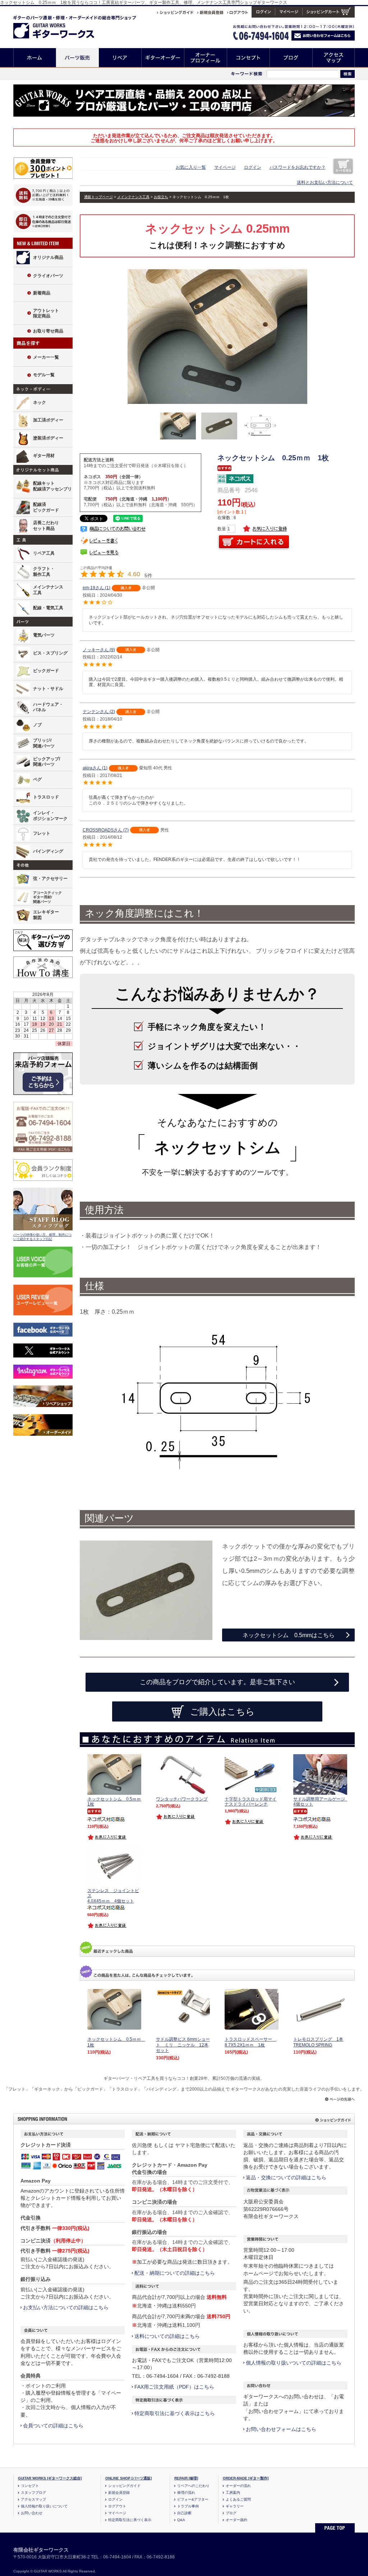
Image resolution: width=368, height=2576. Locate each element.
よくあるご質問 (238, 2499)
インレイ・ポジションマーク (50, 816)
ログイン (253, 167)
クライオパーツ (48, 276)
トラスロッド (46, 797)
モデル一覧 (44, 375)
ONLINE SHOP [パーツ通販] (128, 2478)
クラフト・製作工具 (44, 572)
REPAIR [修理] (186, 2478)
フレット (42, 833)
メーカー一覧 (46, 357)
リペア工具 (44, 553)
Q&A (181, 2520)
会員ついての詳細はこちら (53, 2426)
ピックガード (46, 671)
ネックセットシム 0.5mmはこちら (289, 1635)
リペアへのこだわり (193, 2486)
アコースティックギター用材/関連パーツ (47, 897)
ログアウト (117, 2506)
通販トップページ (98, 197)
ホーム (35, 58)
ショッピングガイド (124, 2486)
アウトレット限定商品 (46, 313)
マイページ (225, 167)
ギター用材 (44, 456)
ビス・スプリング (50, 653)
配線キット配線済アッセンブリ (52, 486)
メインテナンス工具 (48, 590)
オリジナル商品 (48, 257)
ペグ (37, 779)
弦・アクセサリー (50, 879)
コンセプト (249, 58)
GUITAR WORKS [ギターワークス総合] (50, 2478)
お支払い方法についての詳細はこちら (66, 2307)
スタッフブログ (33, 2493)
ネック (40, 402)
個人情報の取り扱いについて (44, 2506)
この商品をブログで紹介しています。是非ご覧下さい (217, 1682)
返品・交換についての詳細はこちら (286, 2177)
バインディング (48, 851)
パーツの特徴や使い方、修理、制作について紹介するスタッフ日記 (42, 1237)
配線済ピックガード (46, 507)
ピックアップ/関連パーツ (47, 762)
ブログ (291, 58)
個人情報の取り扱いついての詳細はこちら (294, 2363)
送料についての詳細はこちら (167, 2336)
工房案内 (233, 2493)
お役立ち (161, 197)
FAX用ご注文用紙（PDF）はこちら (174, 2387)
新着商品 (42, 293)
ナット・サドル (48, 689)
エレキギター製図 (46, 915)
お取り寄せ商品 (48, 331)
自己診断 (184, 2513)
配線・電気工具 (48, 608)
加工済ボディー (48, 420)
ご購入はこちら (222, 1711)
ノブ (37, 725)
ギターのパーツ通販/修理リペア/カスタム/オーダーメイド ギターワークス (61, 26)
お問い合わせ (32, 2513)
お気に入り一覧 (191, 167)
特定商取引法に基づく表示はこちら (175, 2413)
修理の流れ (186, 2493)
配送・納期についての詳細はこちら (175, 2273)
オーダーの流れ (238, 2486)
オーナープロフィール (206, 58)
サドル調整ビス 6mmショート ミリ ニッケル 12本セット (183, 2045)
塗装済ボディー (48, 438)
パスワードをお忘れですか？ (298, 167)
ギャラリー (235, 2506)
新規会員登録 (119, 2493)
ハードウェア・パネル (48, 707)
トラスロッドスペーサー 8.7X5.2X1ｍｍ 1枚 (250, 2042)
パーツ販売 (77, 58)
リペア (120, 58)
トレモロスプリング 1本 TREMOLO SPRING (318, 2042)
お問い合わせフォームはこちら (281, 2429)
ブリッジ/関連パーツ (44, 743)
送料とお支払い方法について (325, 182)
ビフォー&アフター (193, 2499)
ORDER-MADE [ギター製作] (246, 2478)
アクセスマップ (334, 58)
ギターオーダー (163, 58)
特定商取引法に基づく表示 (130, 2520)
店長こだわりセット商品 (46, 526)
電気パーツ (44, 635)
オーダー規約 (236, 2520)
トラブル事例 (188, 2506)
